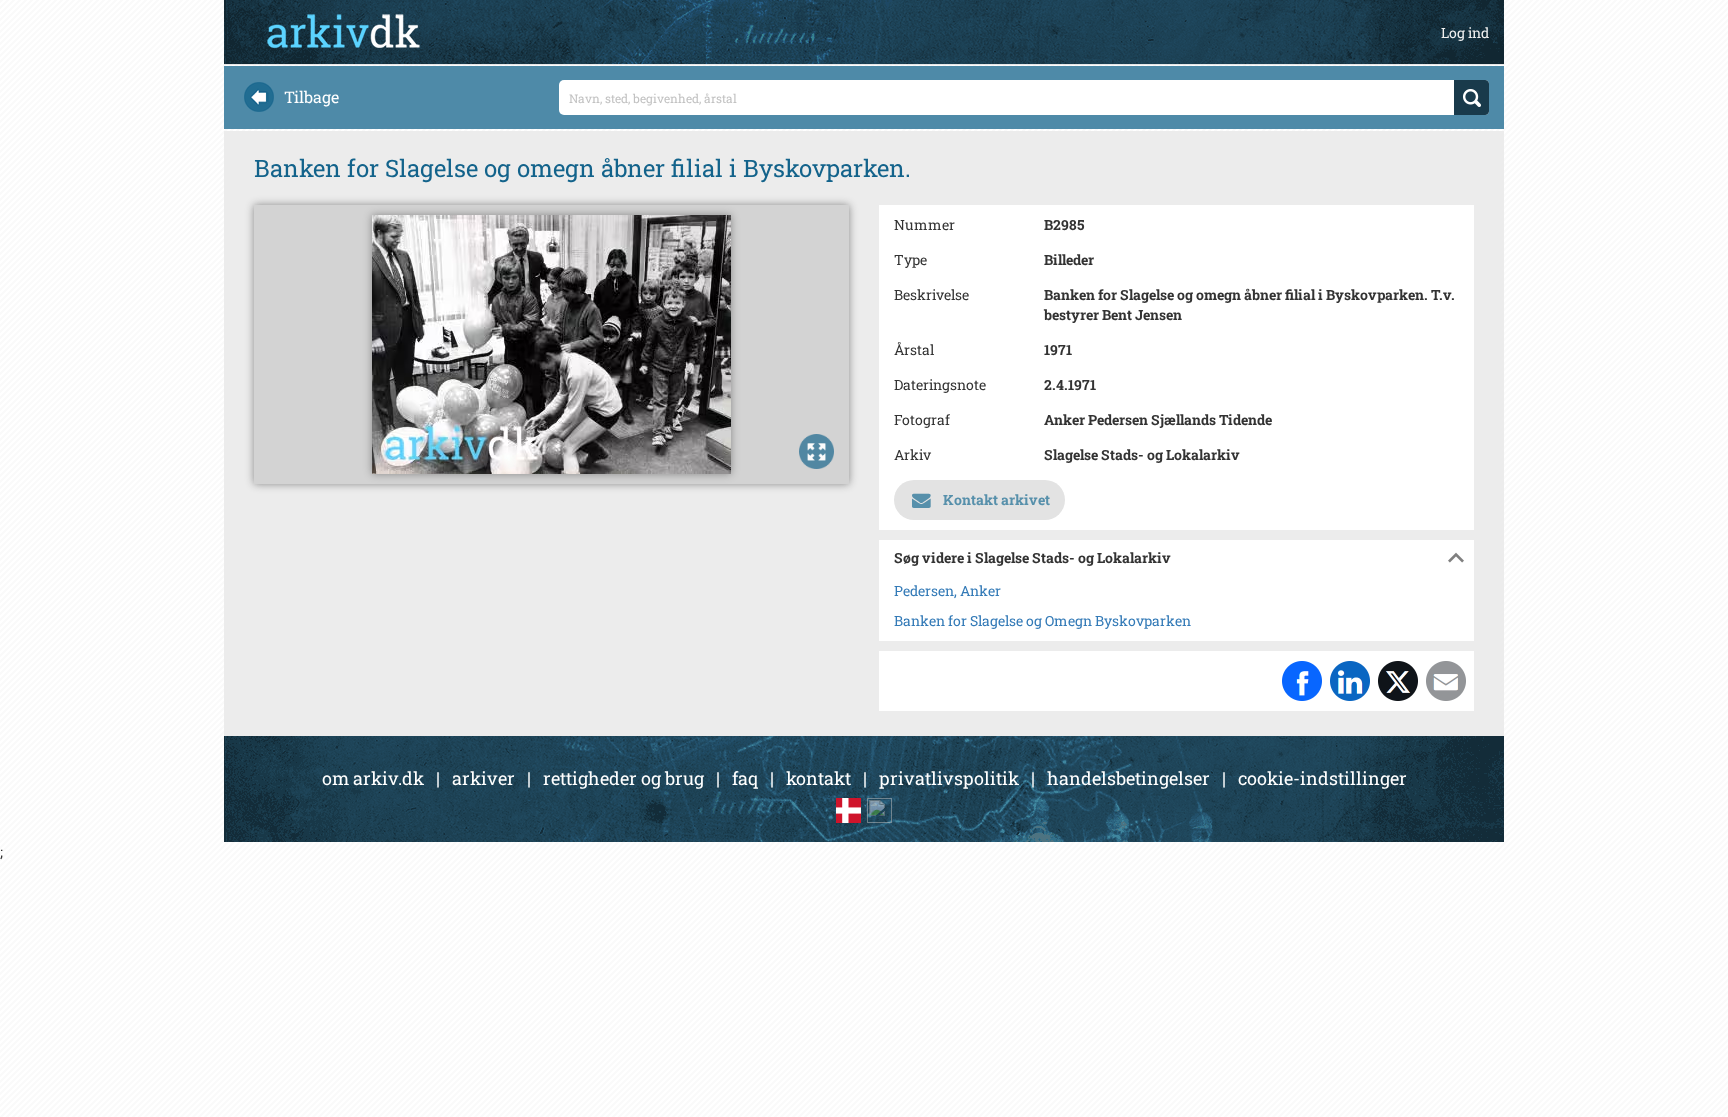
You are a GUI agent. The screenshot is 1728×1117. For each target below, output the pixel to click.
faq (745, 778)
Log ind (1465, 32)
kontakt (818, 778)
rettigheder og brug (623, 778)
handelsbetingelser (1128, 778)
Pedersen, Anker (947, 590)
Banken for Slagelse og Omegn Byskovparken (1042, 620)
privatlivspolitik (949, 778)
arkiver (483, 778)
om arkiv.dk (373, 778)
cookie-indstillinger (1322, 778)
